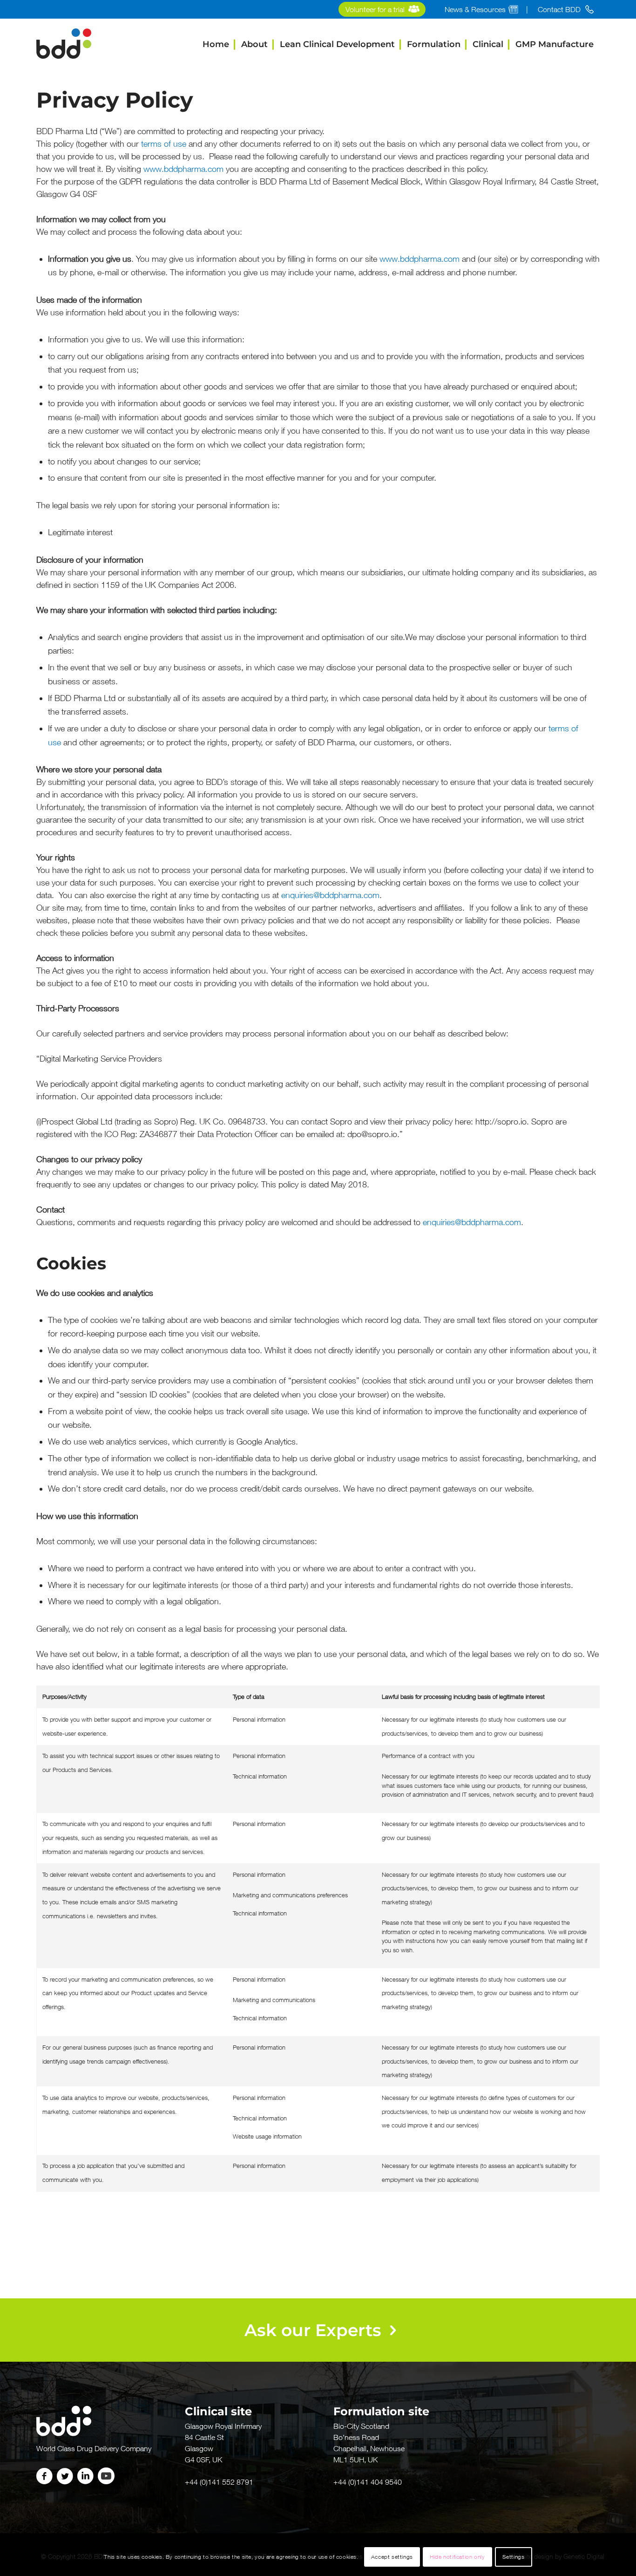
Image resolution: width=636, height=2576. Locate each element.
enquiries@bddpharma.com (330, 895)
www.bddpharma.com (183, 169)
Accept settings (392, 2557)
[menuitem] (382, 10)
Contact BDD (559, 9)
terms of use (164, 144)
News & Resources (475, 9)
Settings (514, 2557)
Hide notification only (457, 2557)
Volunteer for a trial (375, 9)
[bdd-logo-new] (64, 44)
